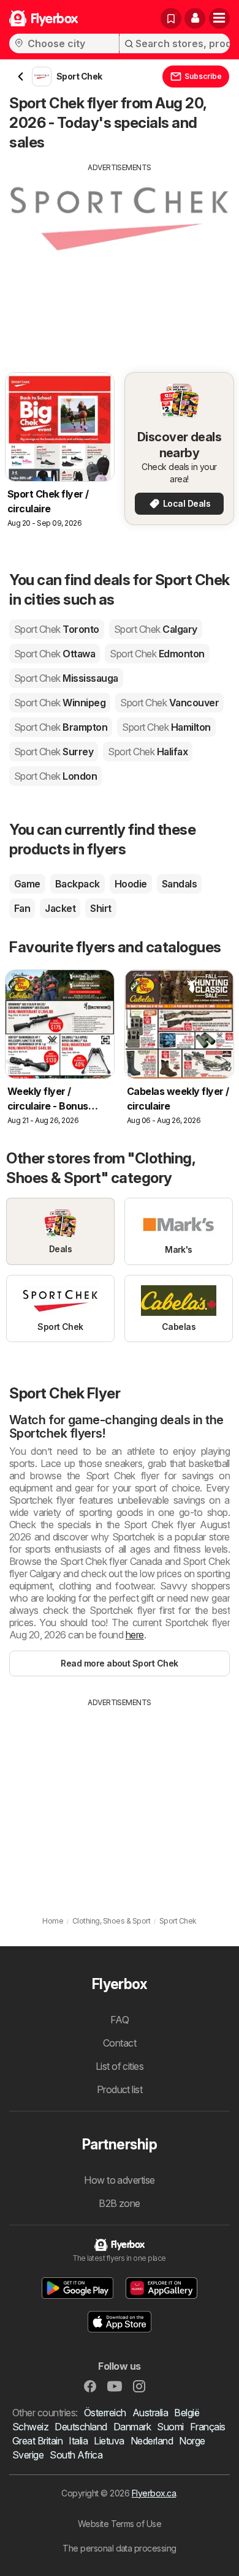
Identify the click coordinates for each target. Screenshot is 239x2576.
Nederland (152, 2441)
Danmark (132, 2427)
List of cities (120, 2066)
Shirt (101, 908)
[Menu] (219, 18)
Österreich (105, 2413)
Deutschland (81, 2427)
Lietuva (109, 2441)
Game (27, 884)
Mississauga (66, 678)
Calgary (156, 629)
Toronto (57, 629)
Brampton (61, 727)
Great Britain (37, 2441)
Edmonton (157, 654)
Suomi (170, 2427)
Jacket (60, 908)
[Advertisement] (120, 259)
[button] (195, 18)
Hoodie (131, 884)
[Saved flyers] (171, 18)
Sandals (179, 884)
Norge (192, 2441)
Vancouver (169, 703)
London (55, 776)
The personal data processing (120, 2548)
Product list (120, 2089)
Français (208, 2427)
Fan (22, 908)
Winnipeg (60, 703)
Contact (120, 2043)
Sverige (28, 2455)
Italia (78, 2441)
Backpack (78, 884)
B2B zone (120, 2203)
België (187, 2413)
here (135, 1635)
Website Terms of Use (120, 2524)
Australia (150, 2413)
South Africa (76, 2455)
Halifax (148, 752)
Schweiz (30, 2427)
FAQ (120, 2020)
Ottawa (55, 654)
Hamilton (166, 727)
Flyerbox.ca (154, 2493)
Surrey (54, 752)
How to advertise (120, 2180)
